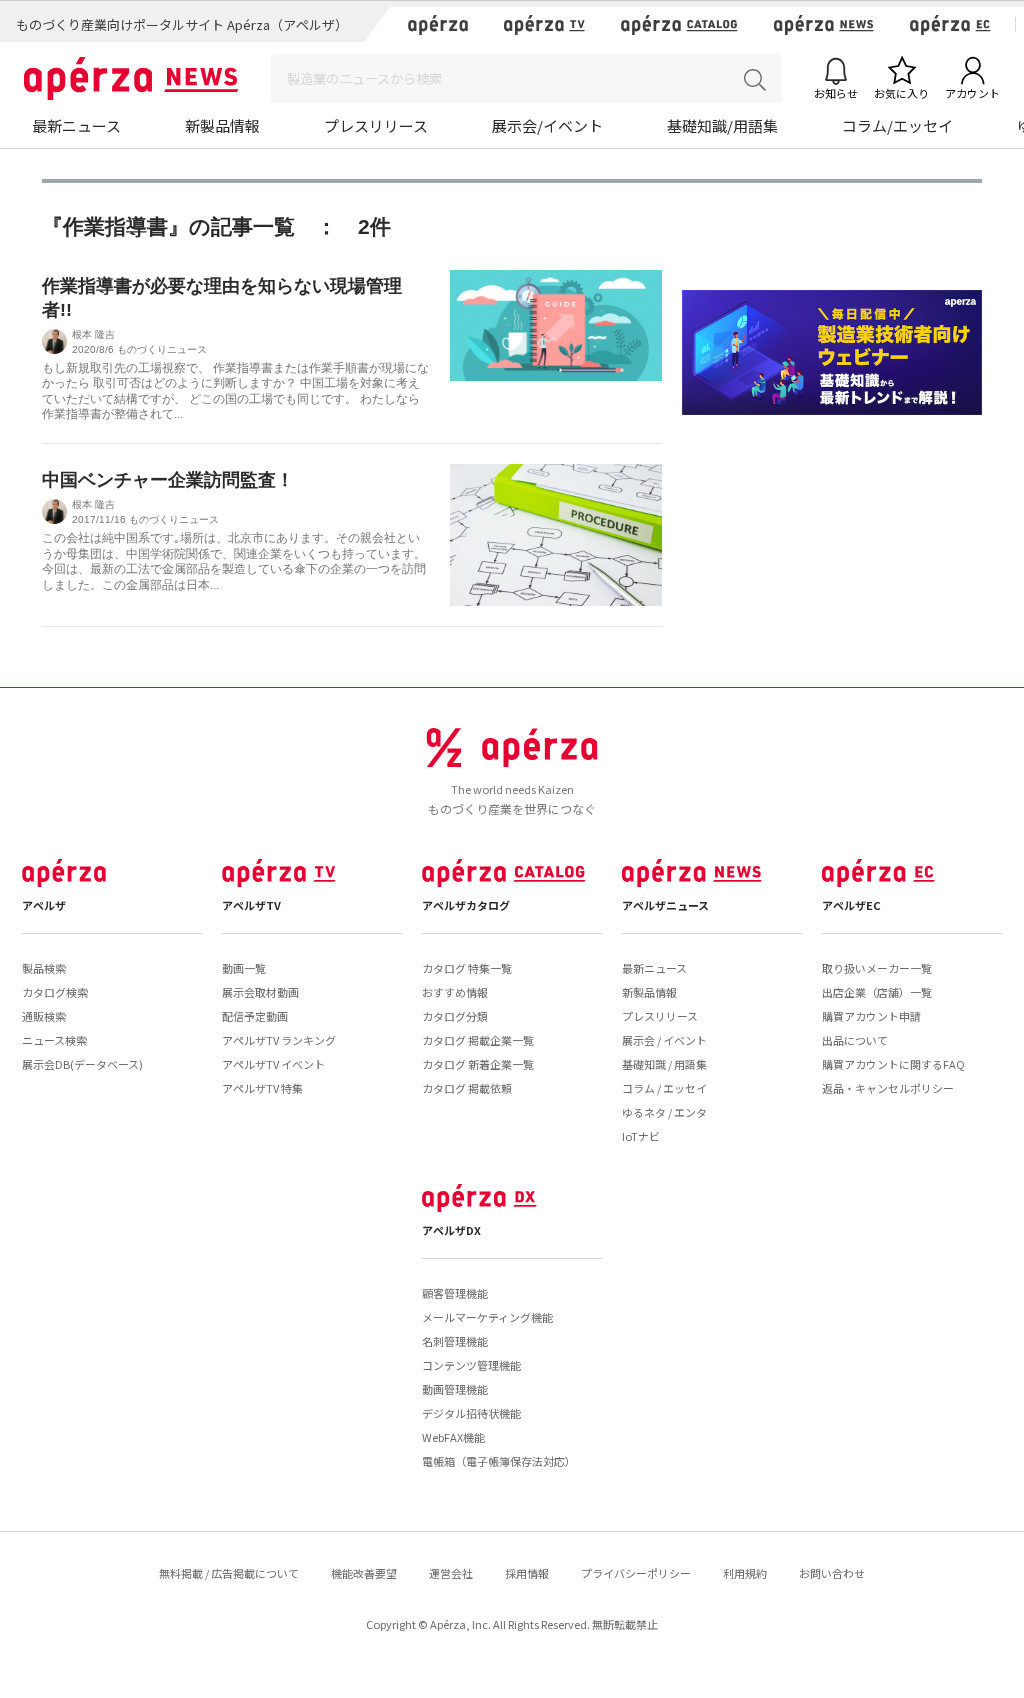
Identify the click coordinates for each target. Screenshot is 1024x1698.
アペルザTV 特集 (262, 1088)
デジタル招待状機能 (471, 1413)
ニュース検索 (54, 1040)
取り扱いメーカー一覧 (877, 968)
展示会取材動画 (260, 992)
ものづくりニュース (162, 349)
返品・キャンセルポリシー (888, 1088)
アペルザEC (851, 905)
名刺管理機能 (455, 1341)
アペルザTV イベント (273, 1064)
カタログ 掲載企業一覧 (478, 1040)
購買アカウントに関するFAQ (893, 1064)
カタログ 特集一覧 (467, 968)
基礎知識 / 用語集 (664, 1064)
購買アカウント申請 (871, 1016)
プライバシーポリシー (636, 1573)
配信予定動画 (255, 1016)
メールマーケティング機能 (487, 1317)
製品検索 (44, 968)
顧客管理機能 (455, 1293)
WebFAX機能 (453, 1437)
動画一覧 (244, 968)
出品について (855, 1040)
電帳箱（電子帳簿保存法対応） (499, 1461)
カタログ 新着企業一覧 (478, 1064)
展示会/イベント (547, 125)
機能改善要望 (364, 1573)
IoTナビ (641, 1136)
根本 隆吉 (93, 334)
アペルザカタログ (466, 905)
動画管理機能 (455, 1389)
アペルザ (44, 905)
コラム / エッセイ (664, 1088)
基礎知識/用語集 (722, 125)
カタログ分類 (455, 1016)
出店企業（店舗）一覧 (877, 992)
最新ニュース (76, 125)
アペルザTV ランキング (279, 1040)
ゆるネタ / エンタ (664, 1112)
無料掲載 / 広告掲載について (229, 1573)
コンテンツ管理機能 (471, 1365)
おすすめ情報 (455, 992)
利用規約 (745, 1573)
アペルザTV (251, 905)
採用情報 (527, 1573)
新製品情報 (222, 125)
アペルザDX (451, 1230)
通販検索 (44, 1016)
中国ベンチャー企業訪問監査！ (168, 480)
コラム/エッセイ (897, 125)
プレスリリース (376, 125)
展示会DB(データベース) (82, 1064)
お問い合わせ (832, 1573)
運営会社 (451, 1573)
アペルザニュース (665, 905)
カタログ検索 (55, 992)
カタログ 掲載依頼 (467, 1088)
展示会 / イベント (664, 1040)
